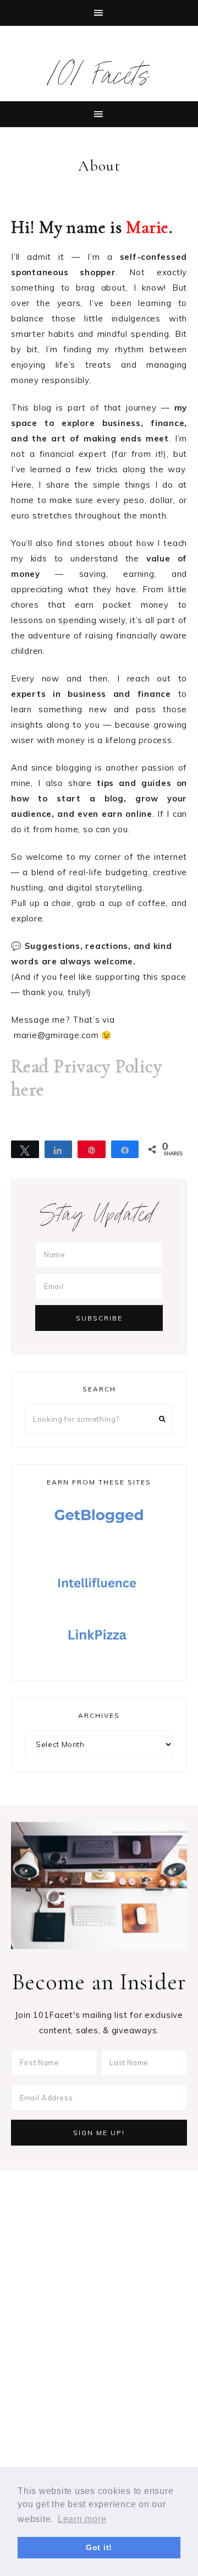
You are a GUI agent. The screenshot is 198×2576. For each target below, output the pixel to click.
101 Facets (99, 80)
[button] (99, 13)
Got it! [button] (99, 2547)
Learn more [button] (82, 2519)
